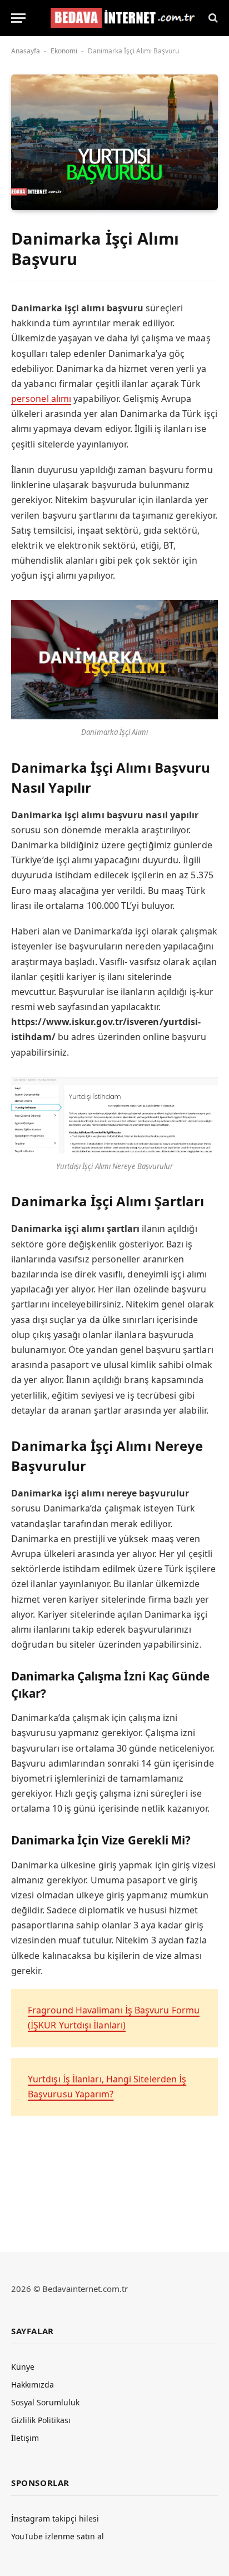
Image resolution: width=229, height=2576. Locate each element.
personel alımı (41, 399)
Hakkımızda (33, 2384)
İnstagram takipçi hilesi (55, 2518)
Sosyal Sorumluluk (45, 2402)
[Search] (212, 18)
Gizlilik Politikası (41, 2420)
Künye (23, 2367)
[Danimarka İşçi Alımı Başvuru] (114, 142)
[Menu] (18, 18)
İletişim (25, 2438)
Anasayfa (26, 51)
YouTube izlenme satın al (58, 2536)
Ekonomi (64, 51)
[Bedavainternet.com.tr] (120, 18)
